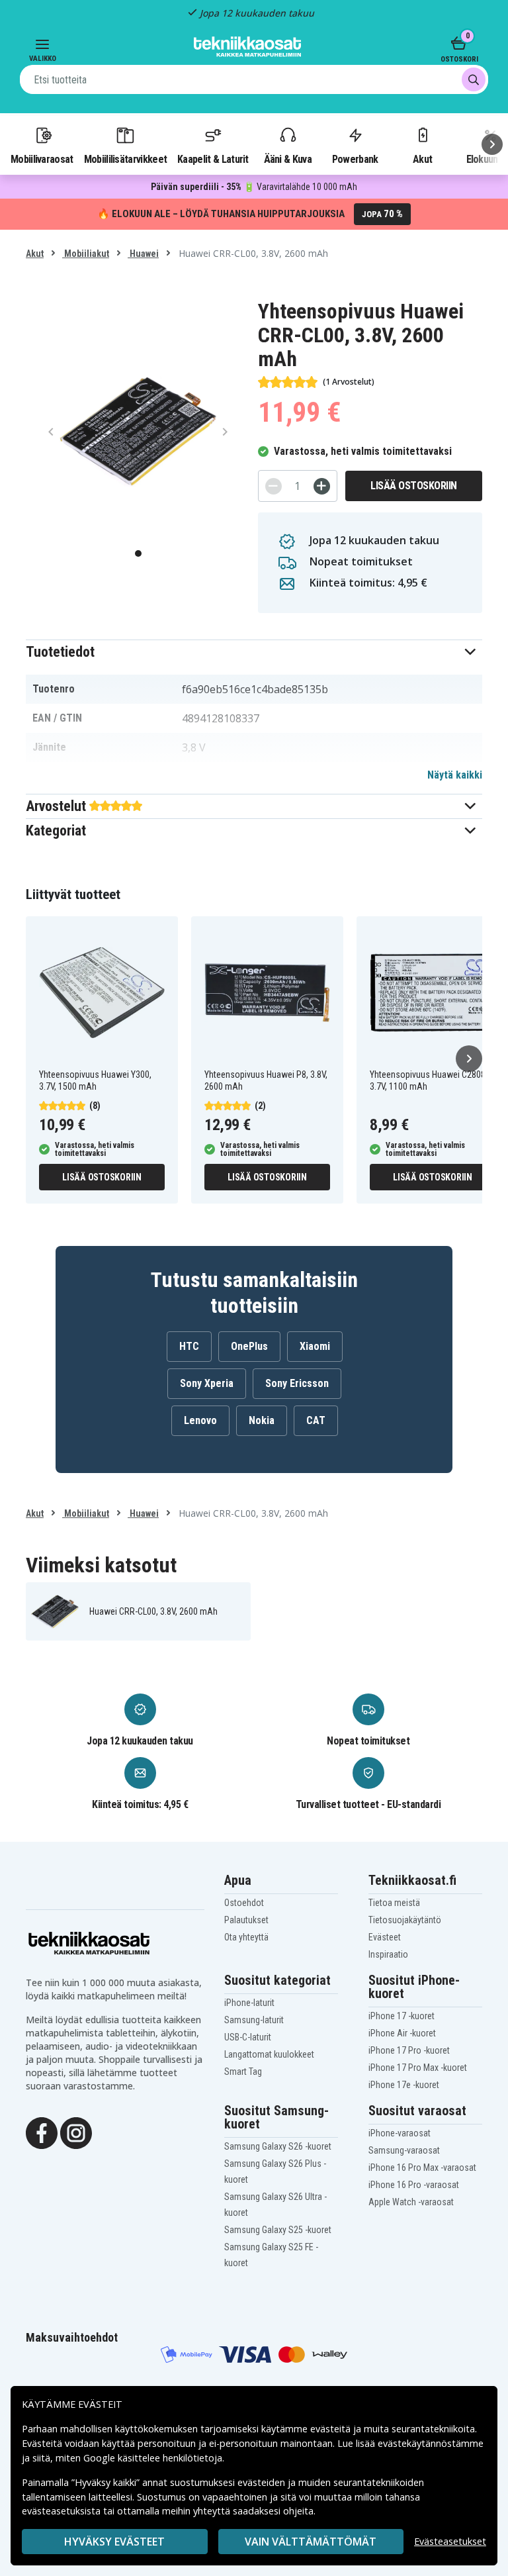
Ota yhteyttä (246, 1937)
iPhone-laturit (249, 2003)
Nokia (262, 1420)
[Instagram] (76, 2132)
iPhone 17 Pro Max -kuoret (418, 2068)
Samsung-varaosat (404, 2150)
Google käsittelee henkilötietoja (153, 2458)
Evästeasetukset (450, 2541)
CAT (316, 1420)
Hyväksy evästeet (114, 2542)
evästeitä (332, 2429)
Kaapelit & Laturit (213, 159)
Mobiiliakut (86, 254)
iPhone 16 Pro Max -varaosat (422, 2168)
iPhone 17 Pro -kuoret (409, 2050)
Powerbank (355, 159)
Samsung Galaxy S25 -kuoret (278, 2230)
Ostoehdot (244, 1903)
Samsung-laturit (254, 2020)
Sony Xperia (207, 1383)
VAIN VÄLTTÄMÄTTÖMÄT (311, 2542)
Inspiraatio (388, 1954)
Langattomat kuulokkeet (269, 2054)
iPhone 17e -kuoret (404, 2085)
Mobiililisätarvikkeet (126, 159)
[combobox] (254, 79)
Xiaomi (315, 1346)
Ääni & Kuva (288, 159)
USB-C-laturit (248, 2037)
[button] (254, 652)
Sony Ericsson (297, 1383)
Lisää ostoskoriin (414, 486)
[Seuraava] (492, 144)
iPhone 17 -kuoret (402, 2016)
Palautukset (246, 1920)
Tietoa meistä (394, 1903)
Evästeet (385, 1937)
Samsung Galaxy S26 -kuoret (278, 2146)
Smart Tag (243, 2072)
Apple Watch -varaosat (411, 2202)
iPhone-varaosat (400, 2133)
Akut (422, 159)
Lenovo (200, 1420)
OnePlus (249, 1346)
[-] (274, 486)
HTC (189, 1346)
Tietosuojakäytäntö (405, 1920)
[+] (322, 486)
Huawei (143, 254)
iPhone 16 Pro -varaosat (414, 2185)
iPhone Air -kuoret (402, 2033)
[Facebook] (42, 2132)
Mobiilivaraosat (42, 159)
